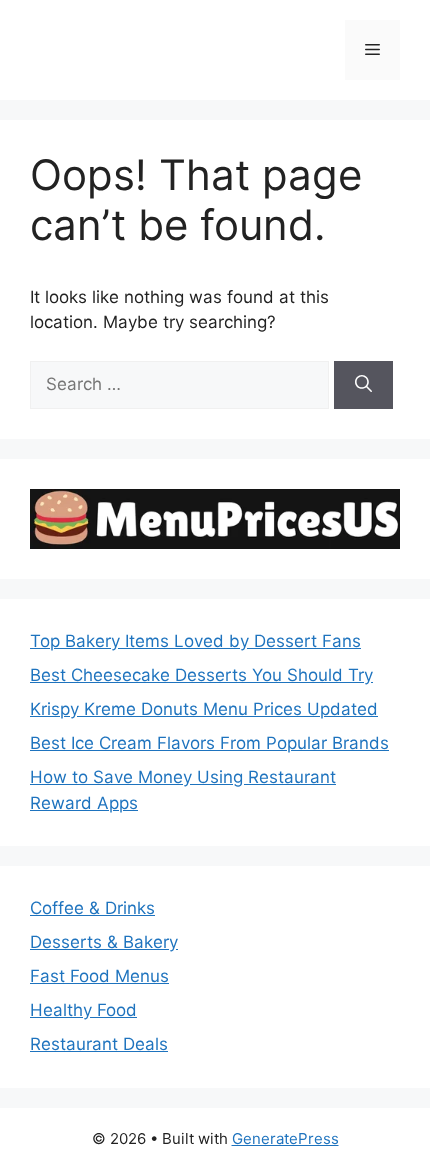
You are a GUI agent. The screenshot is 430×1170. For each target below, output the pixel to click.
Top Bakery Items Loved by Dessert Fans (195, 641)
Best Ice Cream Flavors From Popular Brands (209, 743)
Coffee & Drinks (92, 908)
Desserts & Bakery (104, 942)
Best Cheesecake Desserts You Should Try (201, 675)
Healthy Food (83, 1010)
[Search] (363, 385)
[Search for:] (182, 384)
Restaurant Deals (99, 1044)
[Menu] (372, 50)
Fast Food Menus (99, 976)
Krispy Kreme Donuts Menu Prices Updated (204, 709)
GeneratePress (285, 1138)
